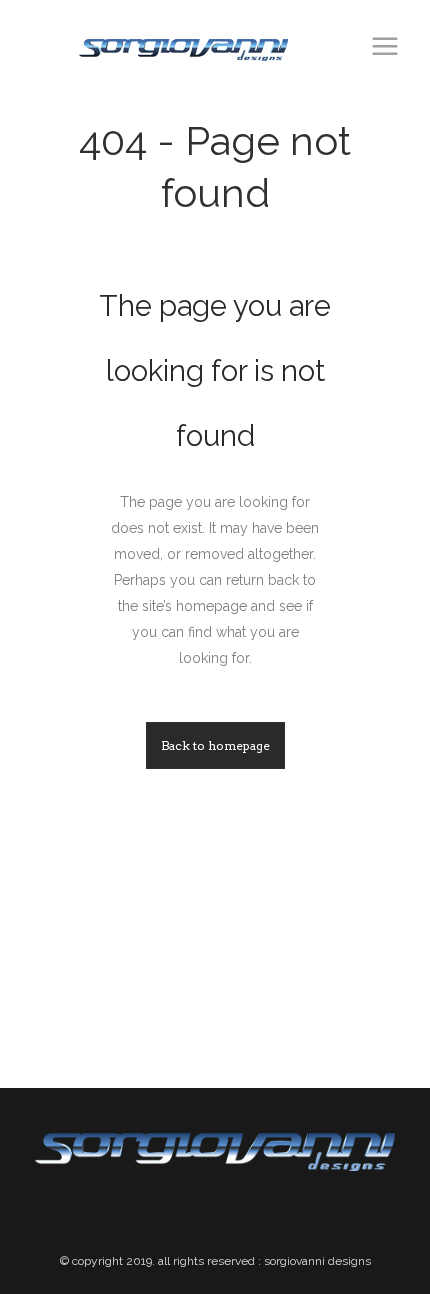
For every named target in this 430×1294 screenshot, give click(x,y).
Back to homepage (215, 745)
